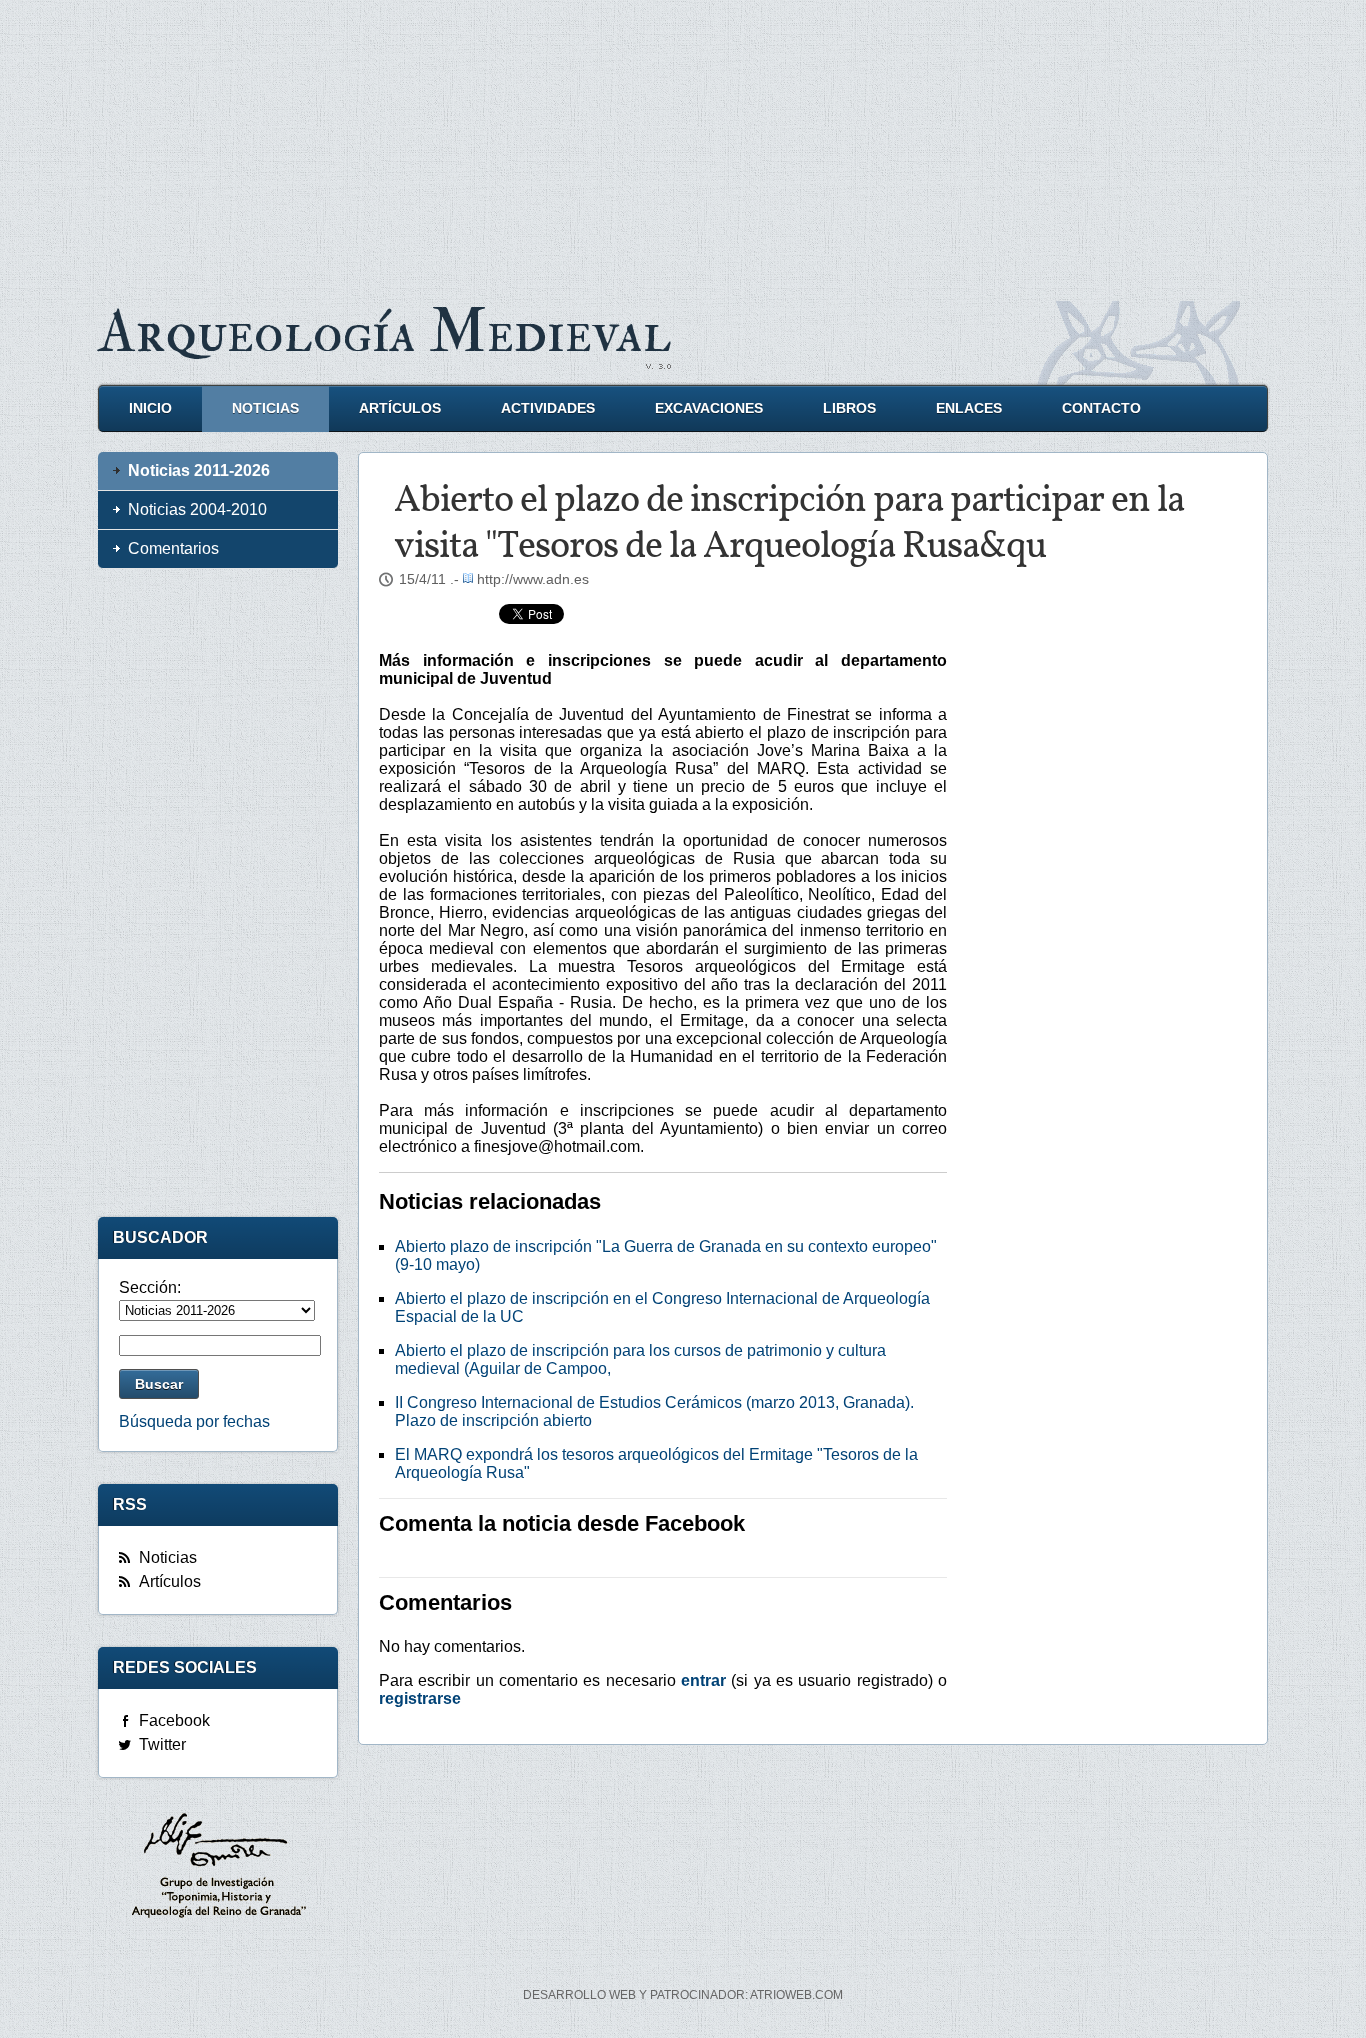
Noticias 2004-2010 (197, 509)
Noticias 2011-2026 (199, 470)
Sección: (150, 1287)
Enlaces (969, 408)
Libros (849, 408)
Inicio (150, 408)
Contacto (1101, 408)
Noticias (265, 408)
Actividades (548, 408)
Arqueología (385, 332)
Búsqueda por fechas (194, 1421)
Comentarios (173, 548)
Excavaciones (709, 408)
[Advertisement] (683, 140)
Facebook (174, 1720)
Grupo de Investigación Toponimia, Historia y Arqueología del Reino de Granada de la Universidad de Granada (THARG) (218, 1868)
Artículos (400, 408)
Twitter (162, 1744)
